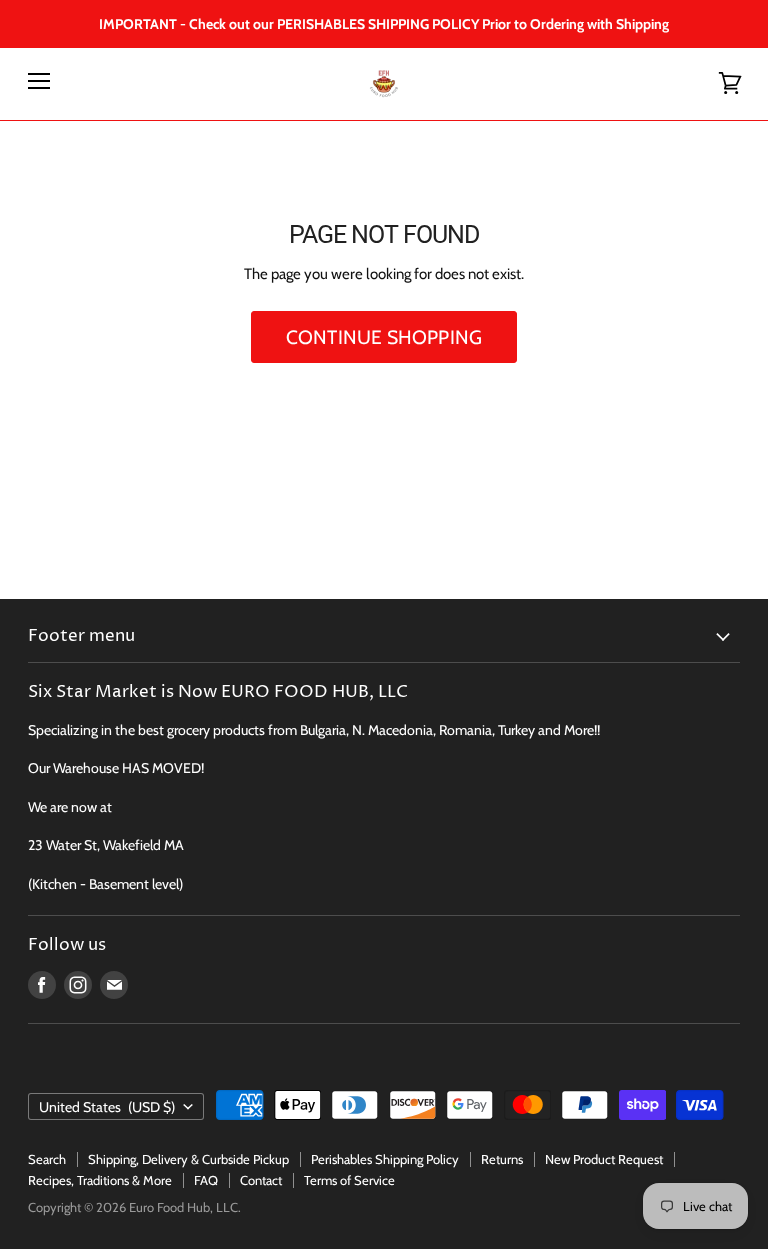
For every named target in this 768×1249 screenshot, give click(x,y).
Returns (502, 1159)
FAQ (206, 1180)
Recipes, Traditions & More (100, 1180)
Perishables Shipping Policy (385, 1159)
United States (107, 1107)
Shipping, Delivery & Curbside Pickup (188, 1159)
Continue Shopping (384, 337)
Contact (261, 1180)
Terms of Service (349, 1180)
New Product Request (604, 1159)
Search (47, 1159)
